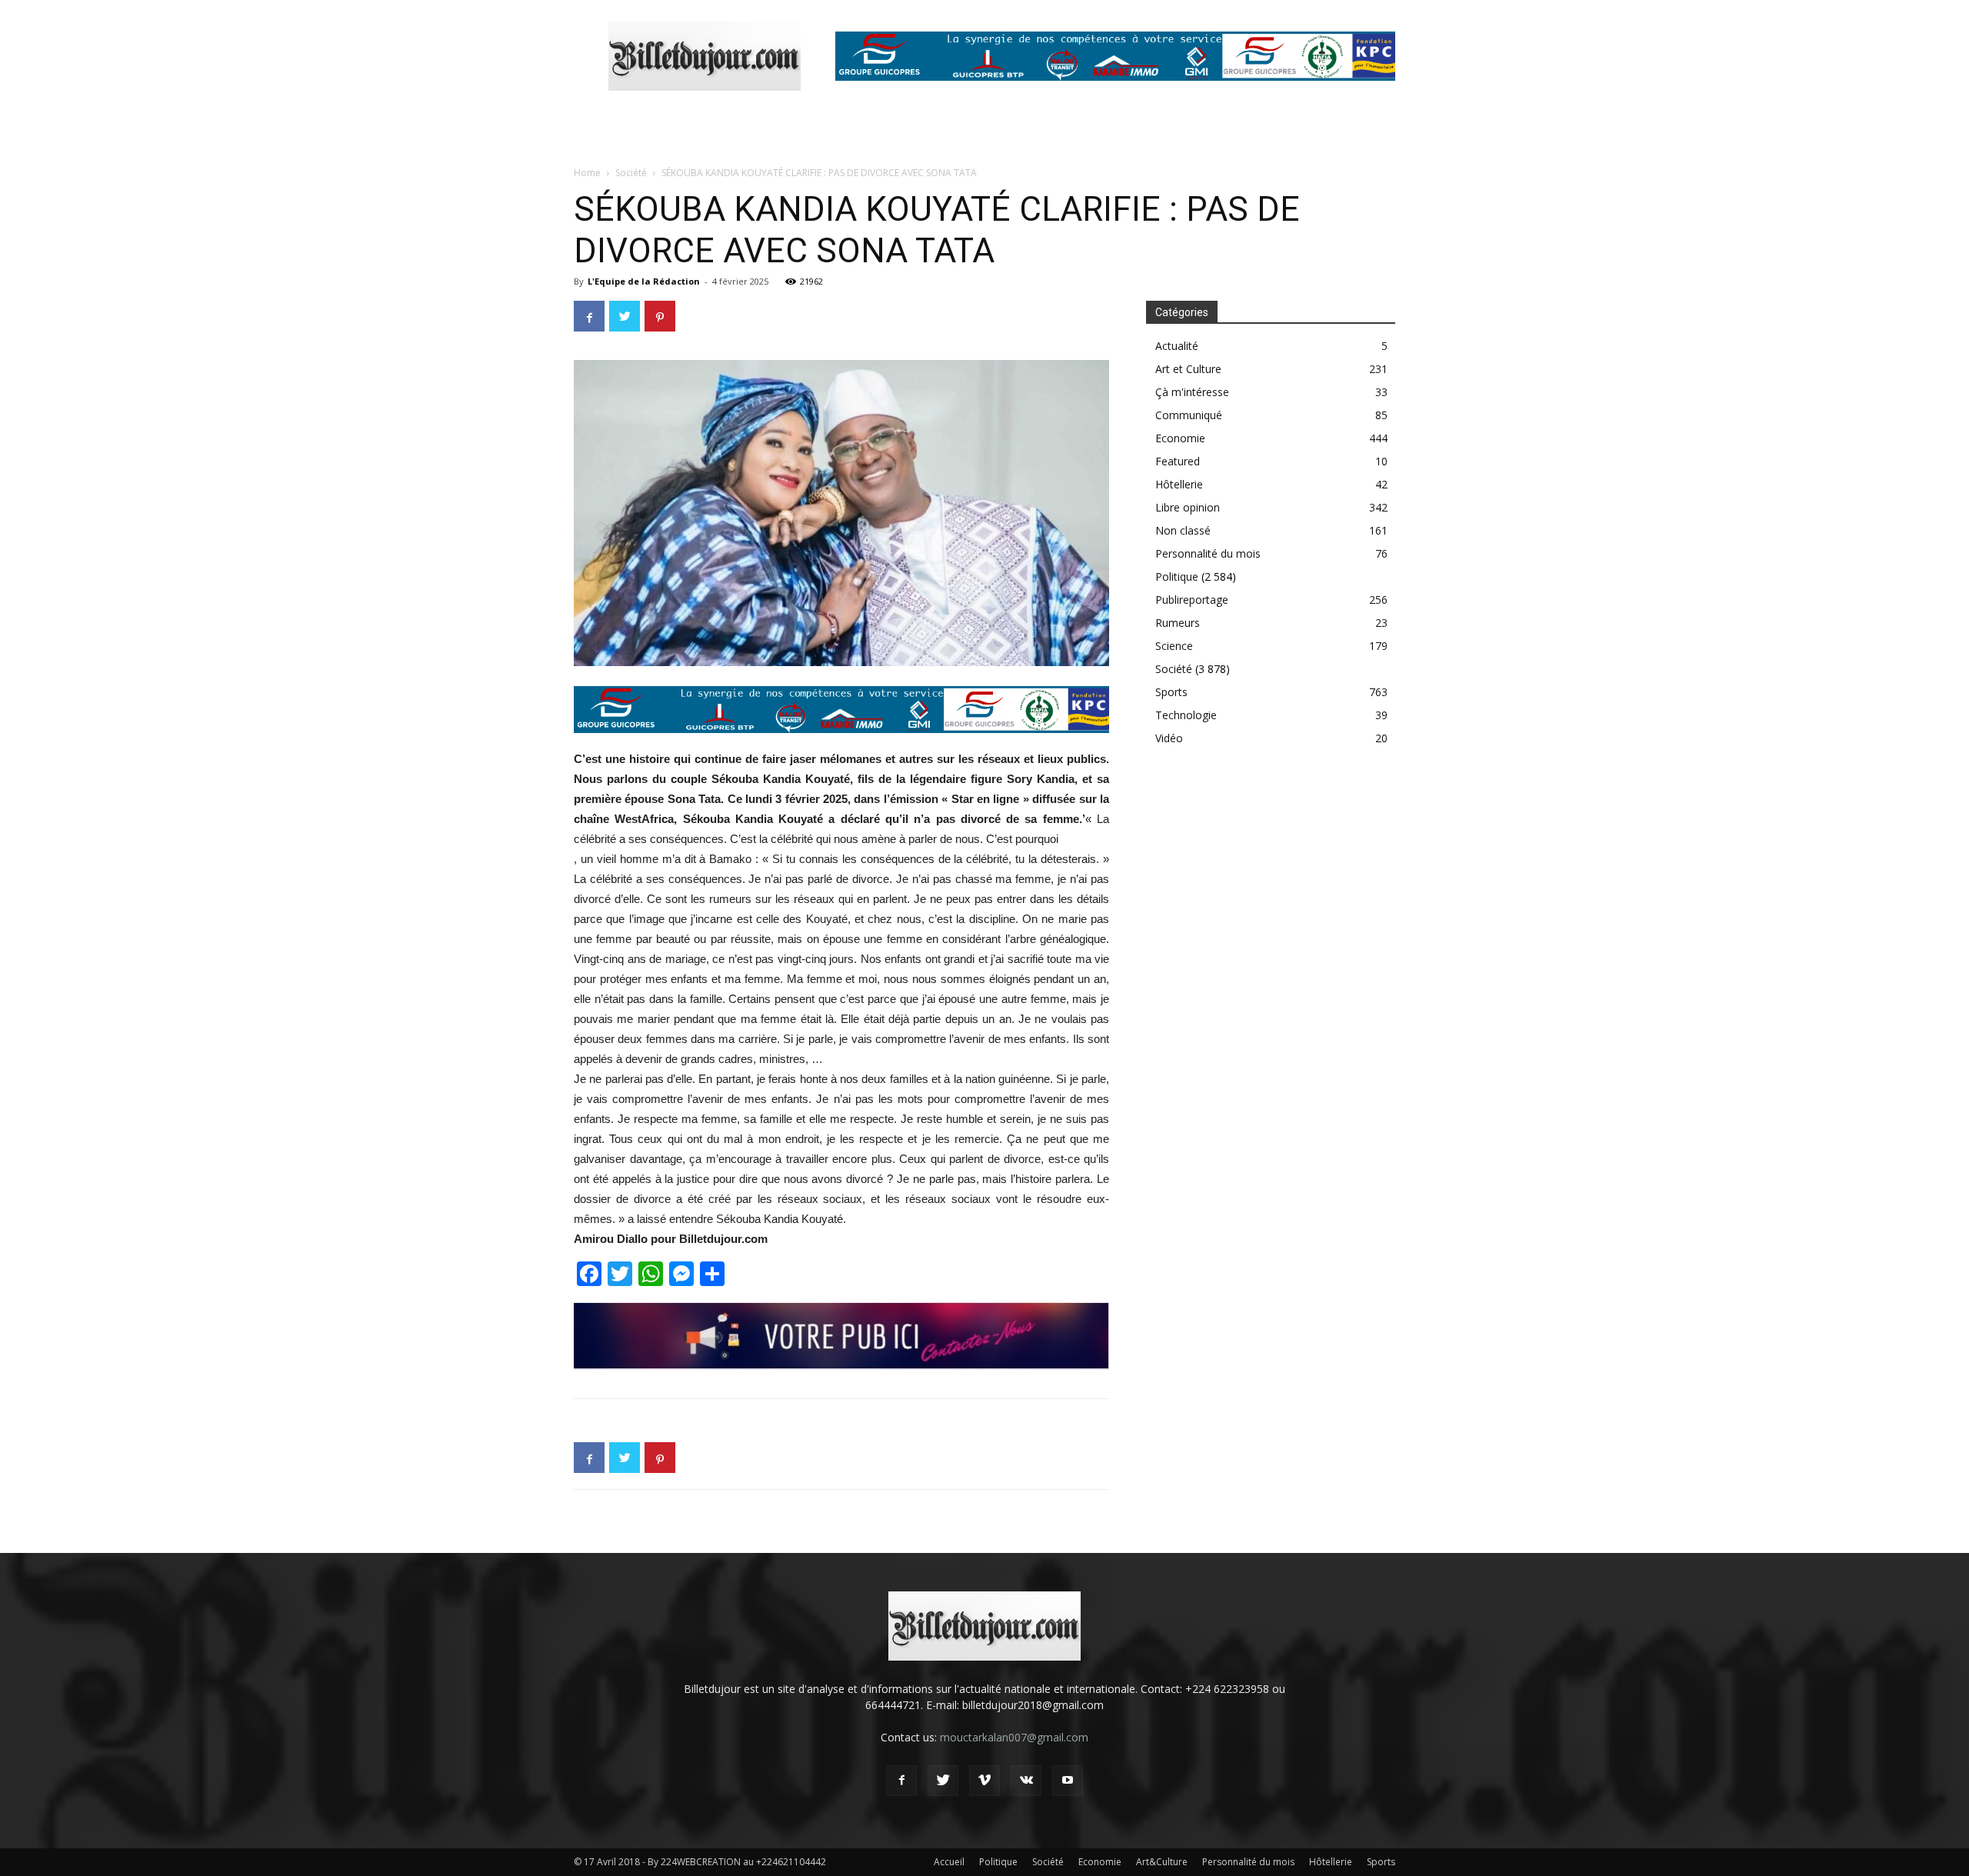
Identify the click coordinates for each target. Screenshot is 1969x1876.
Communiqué (1189, 415)
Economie (1180, 438)
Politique (1177, 576)
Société (631, 173)
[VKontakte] (1026, 1781)
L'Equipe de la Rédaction (644, 281)
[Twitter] (943, 1781)
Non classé (1183, 530)
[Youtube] (1068, 1781)
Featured (1178, 461)
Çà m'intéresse (1192, 392)
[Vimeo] (984, 1781)
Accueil (949, 1862)
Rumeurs (1178, 623)
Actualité (1177, 346)
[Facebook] (901, 1781)
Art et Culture (1188, 369)
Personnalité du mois (1208, 553)
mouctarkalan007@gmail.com (1014, 1737)
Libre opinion (1188, 507)
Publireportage (1192, 600)
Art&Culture (1162, 1862)
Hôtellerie (1179, 484)
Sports (1171, 692)
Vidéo (1169, 738)
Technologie (1186, 715)
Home (587, 173)
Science (1174, 646)
